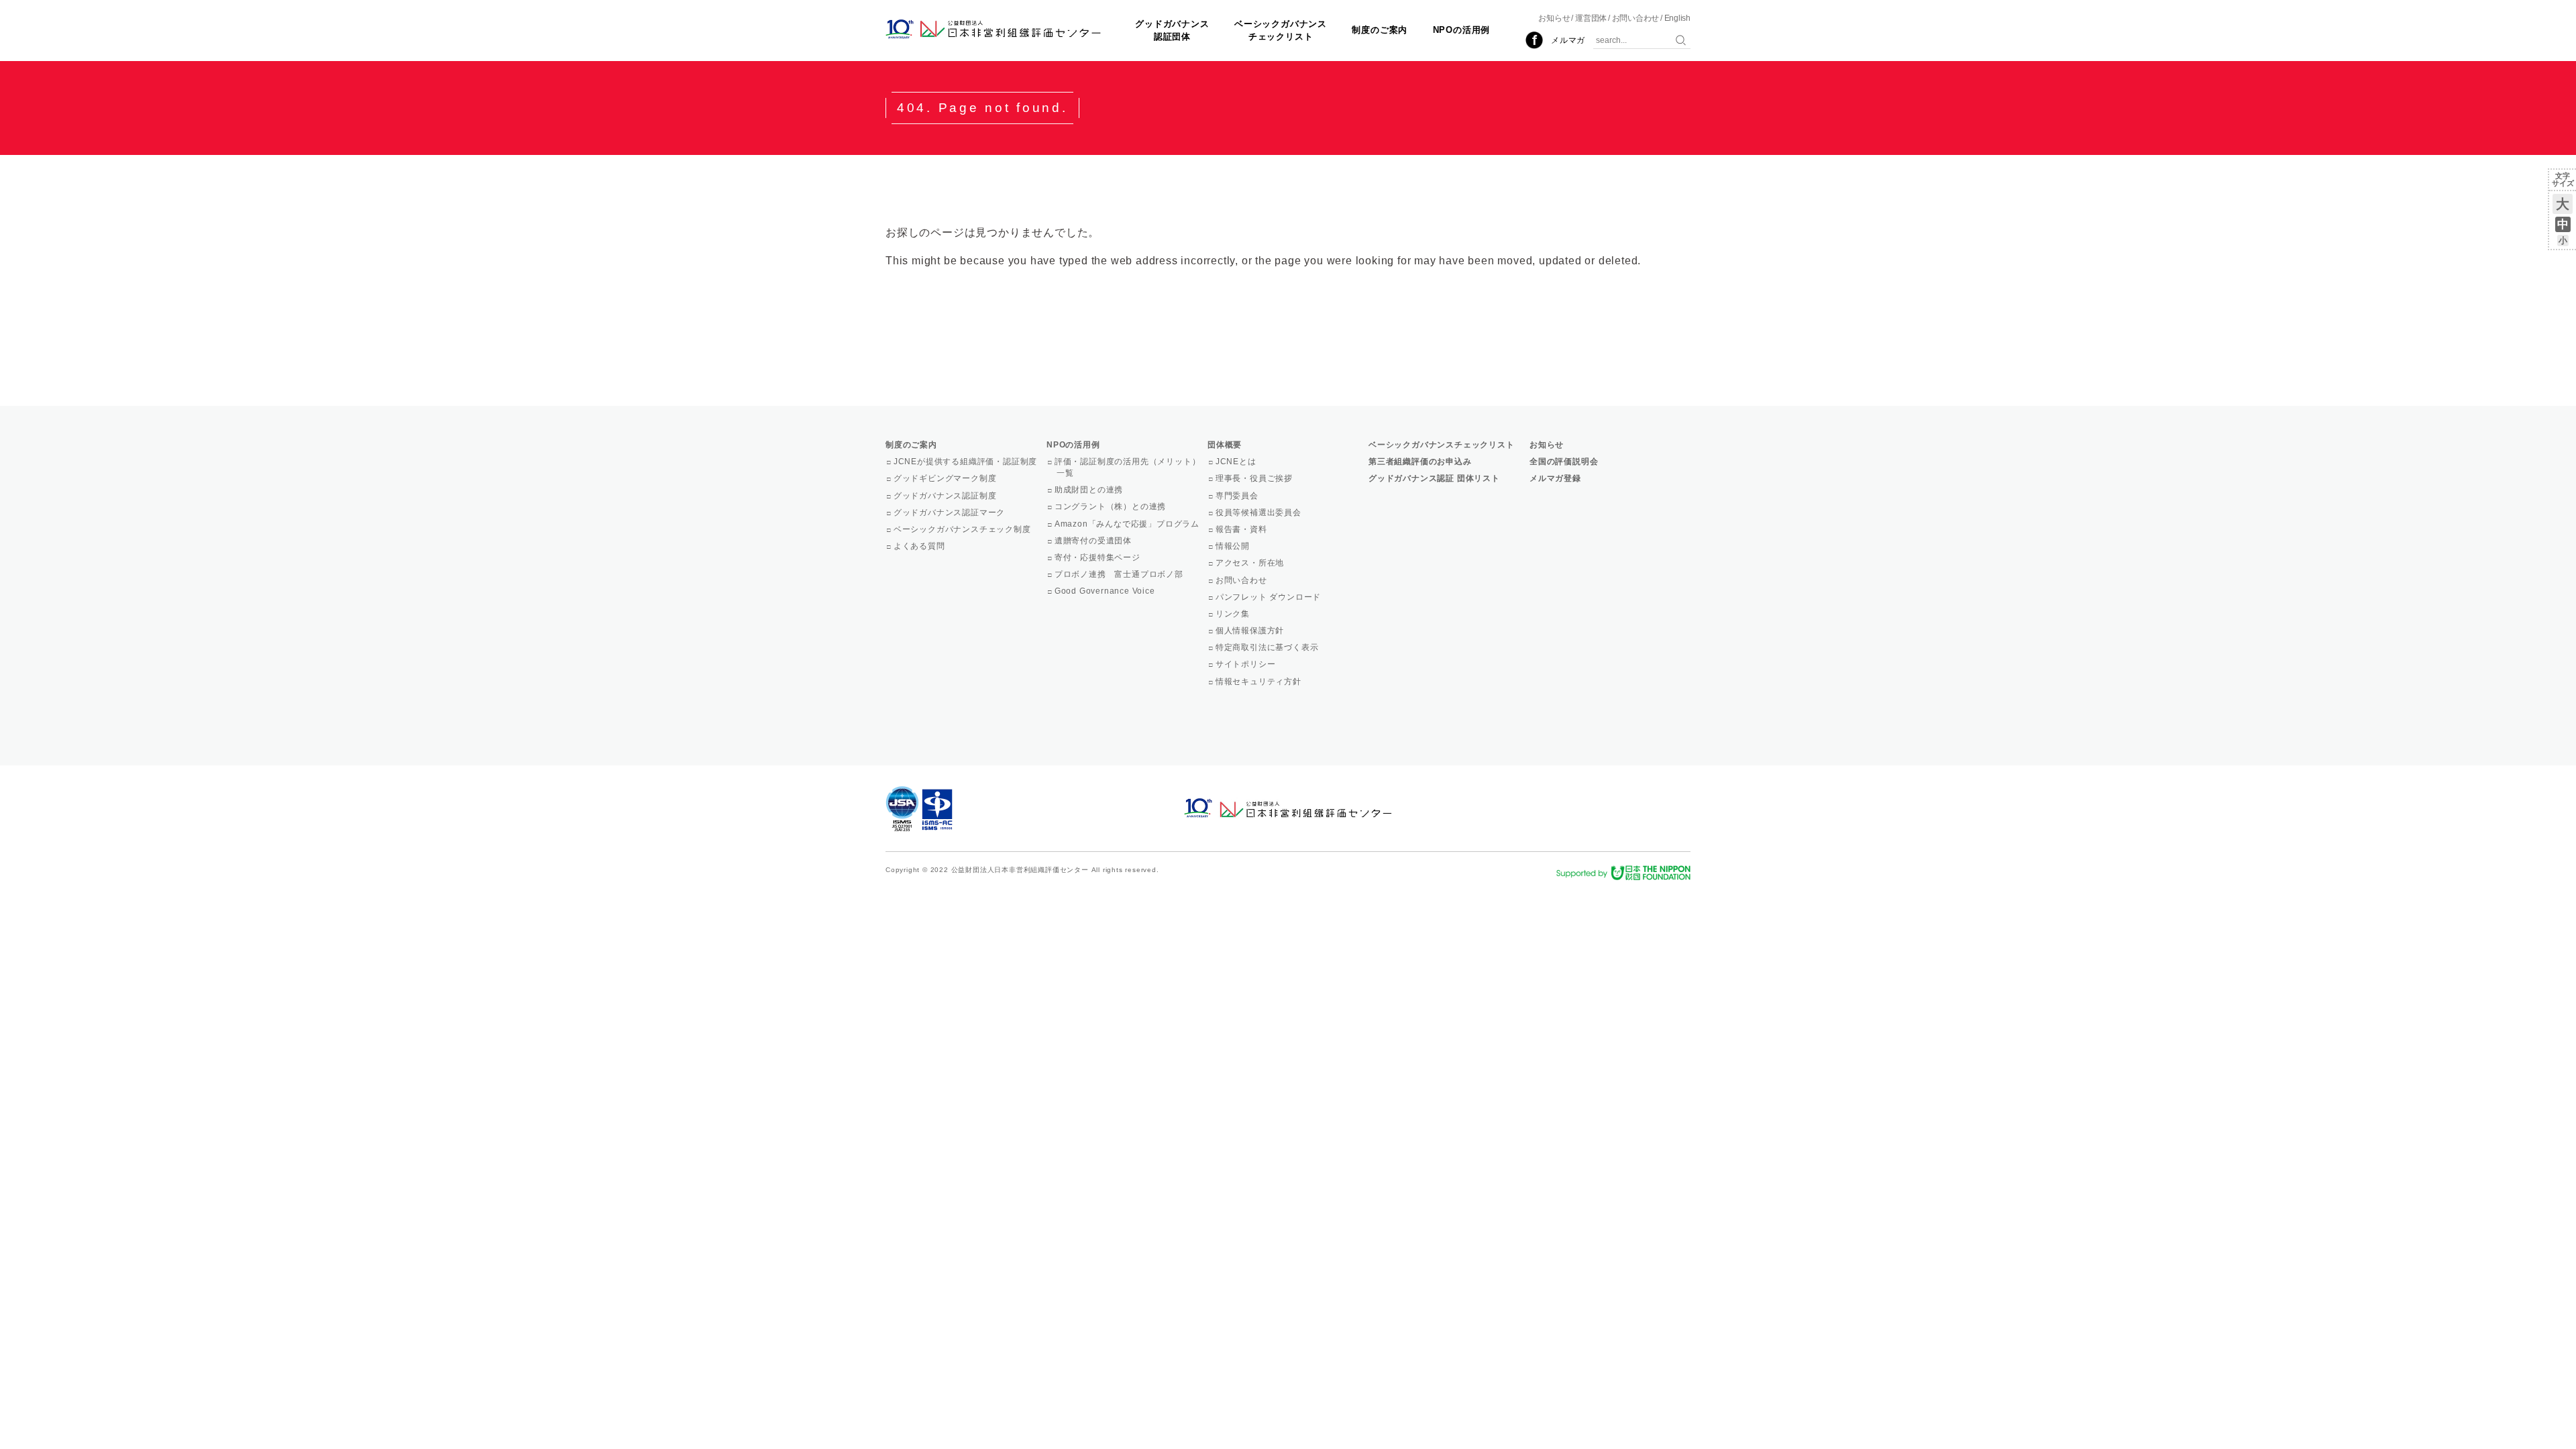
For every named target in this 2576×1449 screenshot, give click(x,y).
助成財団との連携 (1090, 490)
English (1677, 18)
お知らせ (1554, 18)
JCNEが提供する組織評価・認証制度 (966, 462)
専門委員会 (1238, 496)
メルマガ (1568, 40)
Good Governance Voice (1106, 591)
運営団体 (1591, 18)
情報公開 (1234, 546)
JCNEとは (1237, 462)
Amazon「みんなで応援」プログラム (1128, 524)
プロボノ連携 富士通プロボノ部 (1120, 574)
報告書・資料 (1242, 529)
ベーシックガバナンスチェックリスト (1281, 30)
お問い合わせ (1636, 18)
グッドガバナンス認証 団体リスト (1434, 478)
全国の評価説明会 (1564, 462)
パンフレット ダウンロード (1269, 597)
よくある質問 (920, 546)
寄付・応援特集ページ (1098, 557)
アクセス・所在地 (1251, 563)
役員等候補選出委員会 (1259, 513)
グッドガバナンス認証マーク (950, 513)
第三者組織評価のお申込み (1420, 462)
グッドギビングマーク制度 (946, 478)
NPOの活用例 (1462, 30)
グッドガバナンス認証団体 (1172, 30)
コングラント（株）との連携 (1111, 506)
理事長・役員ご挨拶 (1255, 478)
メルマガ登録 (1555, 478)
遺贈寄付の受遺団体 (1094, 541)
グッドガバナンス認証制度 (946, 496)
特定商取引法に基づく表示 (1268, 647)
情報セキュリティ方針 (1259, 682)
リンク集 (1234, 614)
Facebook (1534, 40)
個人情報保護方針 (1251, 631)
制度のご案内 (1380, 30)
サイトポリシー (1246, 664)
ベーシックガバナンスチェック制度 (963, 529)
